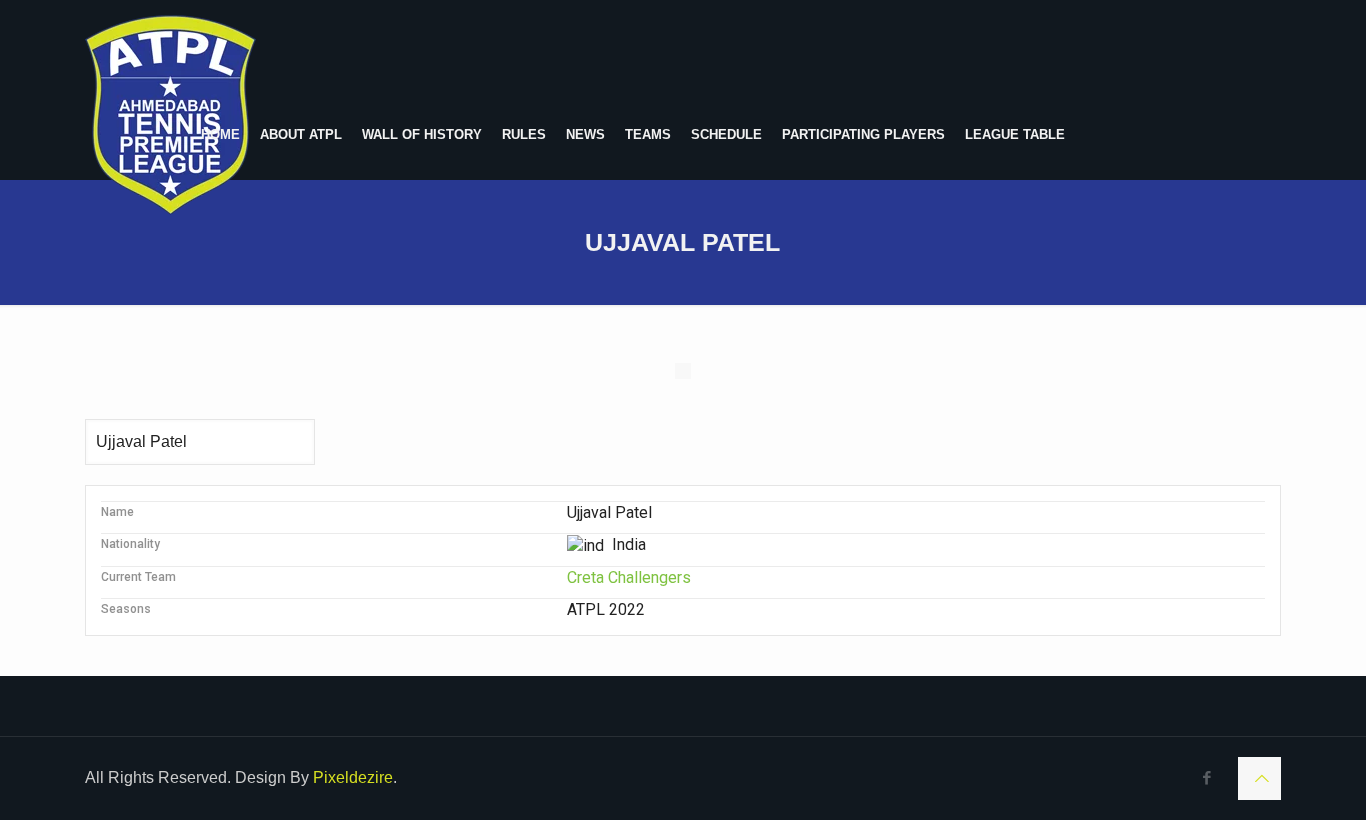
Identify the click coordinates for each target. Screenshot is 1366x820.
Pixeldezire (353, 777)
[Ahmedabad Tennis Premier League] (170, 115)
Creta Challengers (629, 577)
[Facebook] (1207, 777)
